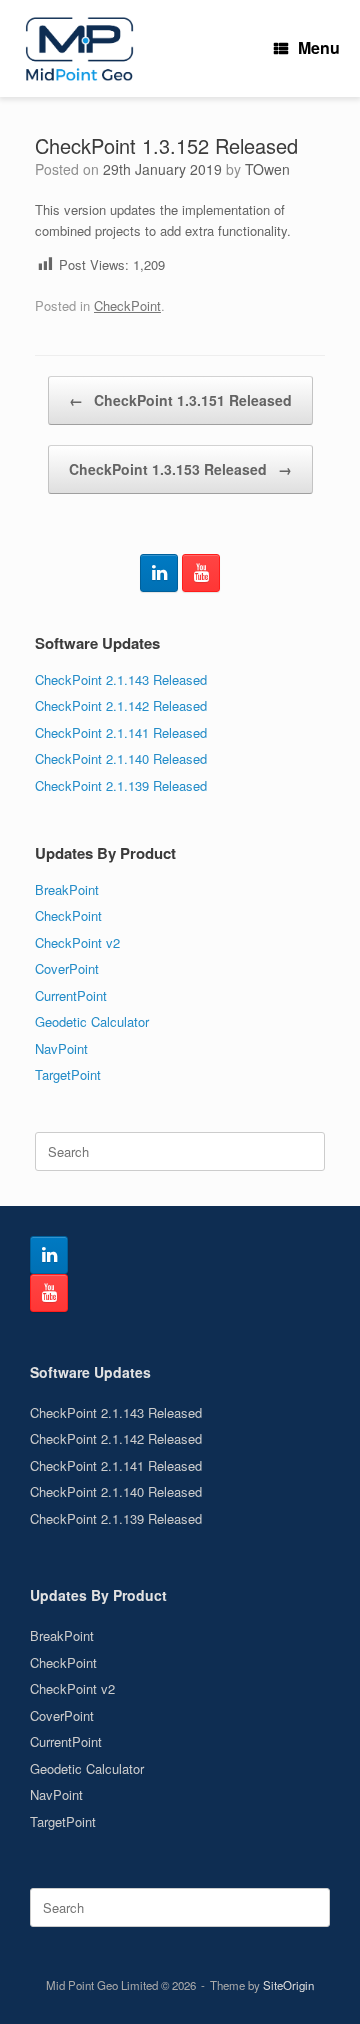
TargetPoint (68, 1074)
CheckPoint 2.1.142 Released (121, 705)
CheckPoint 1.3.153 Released (180, 469)
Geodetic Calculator (92, 1021)
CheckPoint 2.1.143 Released (121, 679)
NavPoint (61, 1048)
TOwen (267, 169)
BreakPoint (67, 889)
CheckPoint (127, 305)
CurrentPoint (71, 995)
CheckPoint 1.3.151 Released (180, 400)
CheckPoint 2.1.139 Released (121, 785)
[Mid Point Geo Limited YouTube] (201, 573)
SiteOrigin (288, 1985)
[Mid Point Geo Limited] (79, 48)
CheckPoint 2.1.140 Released (121, 758)
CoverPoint (67, 968)
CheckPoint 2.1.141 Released (121, 732)
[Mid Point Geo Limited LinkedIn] (159, 573)
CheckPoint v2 (77, 942)
